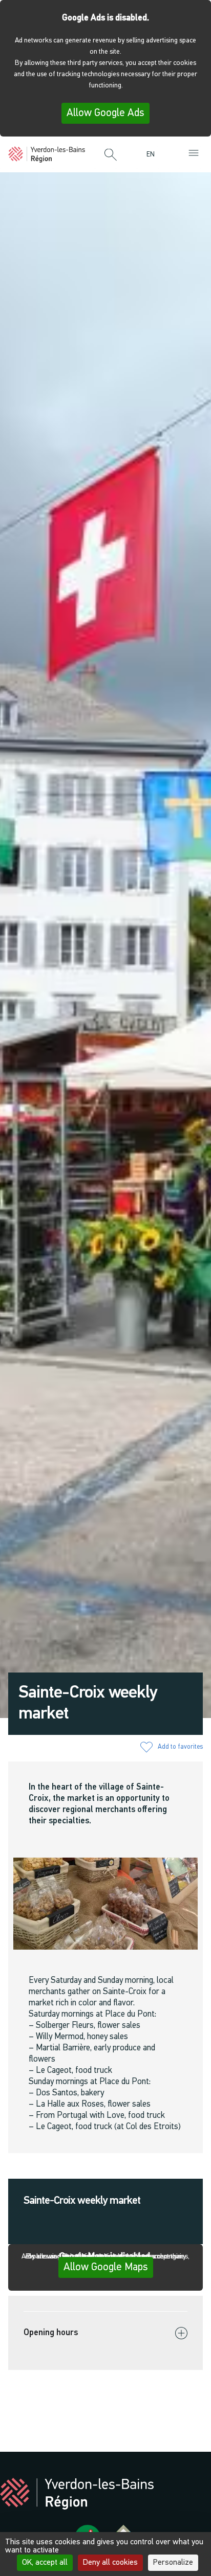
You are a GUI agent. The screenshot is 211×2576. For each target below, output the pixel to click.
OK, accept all (45, 2563)
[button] (111, 155)
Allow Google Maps (106, 2267)
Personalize (173, 2563)
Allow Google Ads (105, 113)
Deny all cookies (110, 2563)
